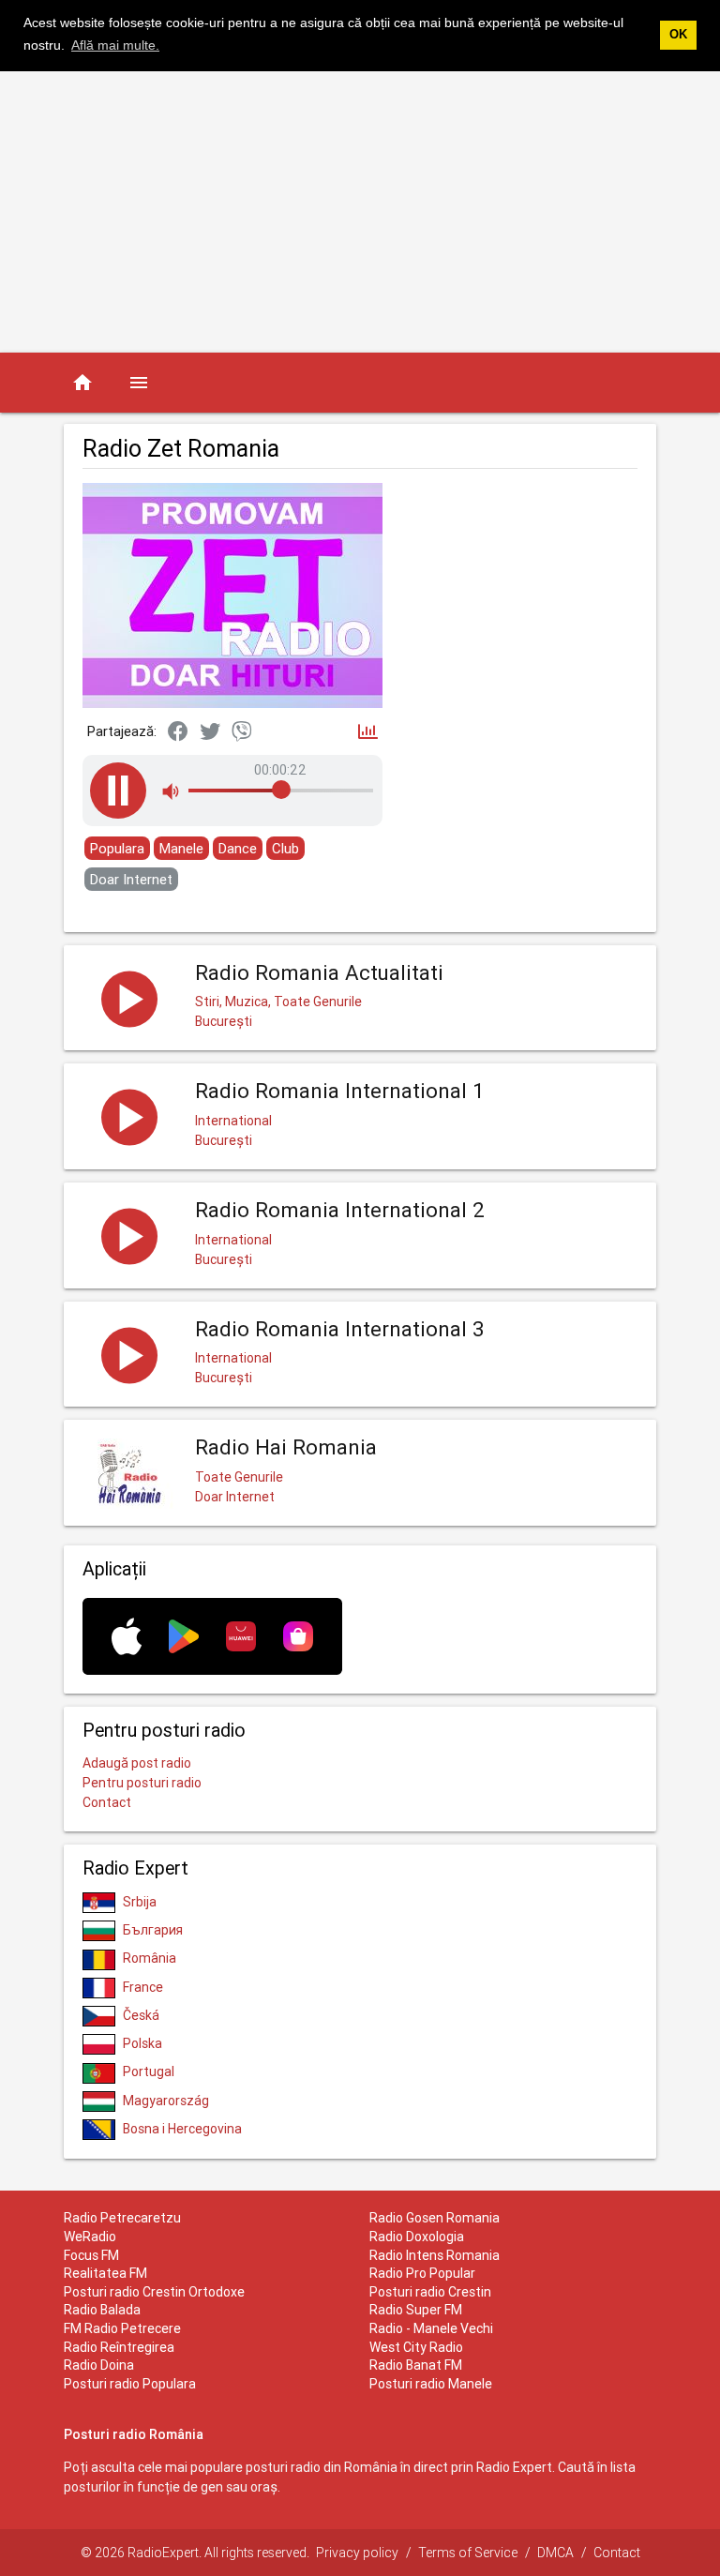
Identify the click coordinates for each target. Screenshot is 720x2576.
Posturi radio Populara (130, 2384)
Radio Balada (102, 2310)
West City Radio (416, 2347)
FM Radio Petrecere (122, 2328)
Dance (238, 848)
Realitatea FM (105, 2273)
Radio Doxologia (417, 2237)
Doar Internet (131, 879)
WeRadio (90, 2237)
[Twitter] (210, 732)
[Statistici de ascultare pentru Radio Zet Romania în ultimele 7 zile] (368, 733)
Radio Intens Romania (435, 2255)
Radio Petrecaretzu (122, 2218)
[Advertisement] (360, 212)
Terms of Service (468, 2553)
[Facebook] (178, 732)
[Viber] (242, 732)
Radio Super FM (416, 2310)
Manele (181, 848)
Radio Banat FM (416, 2365)
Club (285, 848)
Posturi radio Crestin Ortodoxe (154, 2292)
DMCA (555, 2553)
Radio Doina (99, 2365)
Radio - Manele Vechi (431, 2328)
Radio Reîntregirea (119, 2347)
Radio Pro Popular (422, 2273)
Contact (107, 1802)
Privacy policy (357, 2553)
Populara (117, 848)
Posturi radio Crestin (430, 2292)
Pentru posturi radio (142, 1783)
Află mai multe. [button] (115, 45)
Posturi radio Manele (431, 2384)
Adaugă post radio (137, 1763)
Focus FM (91, 2255)
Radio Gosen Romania (435, 2218)
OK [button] (678, 35)
